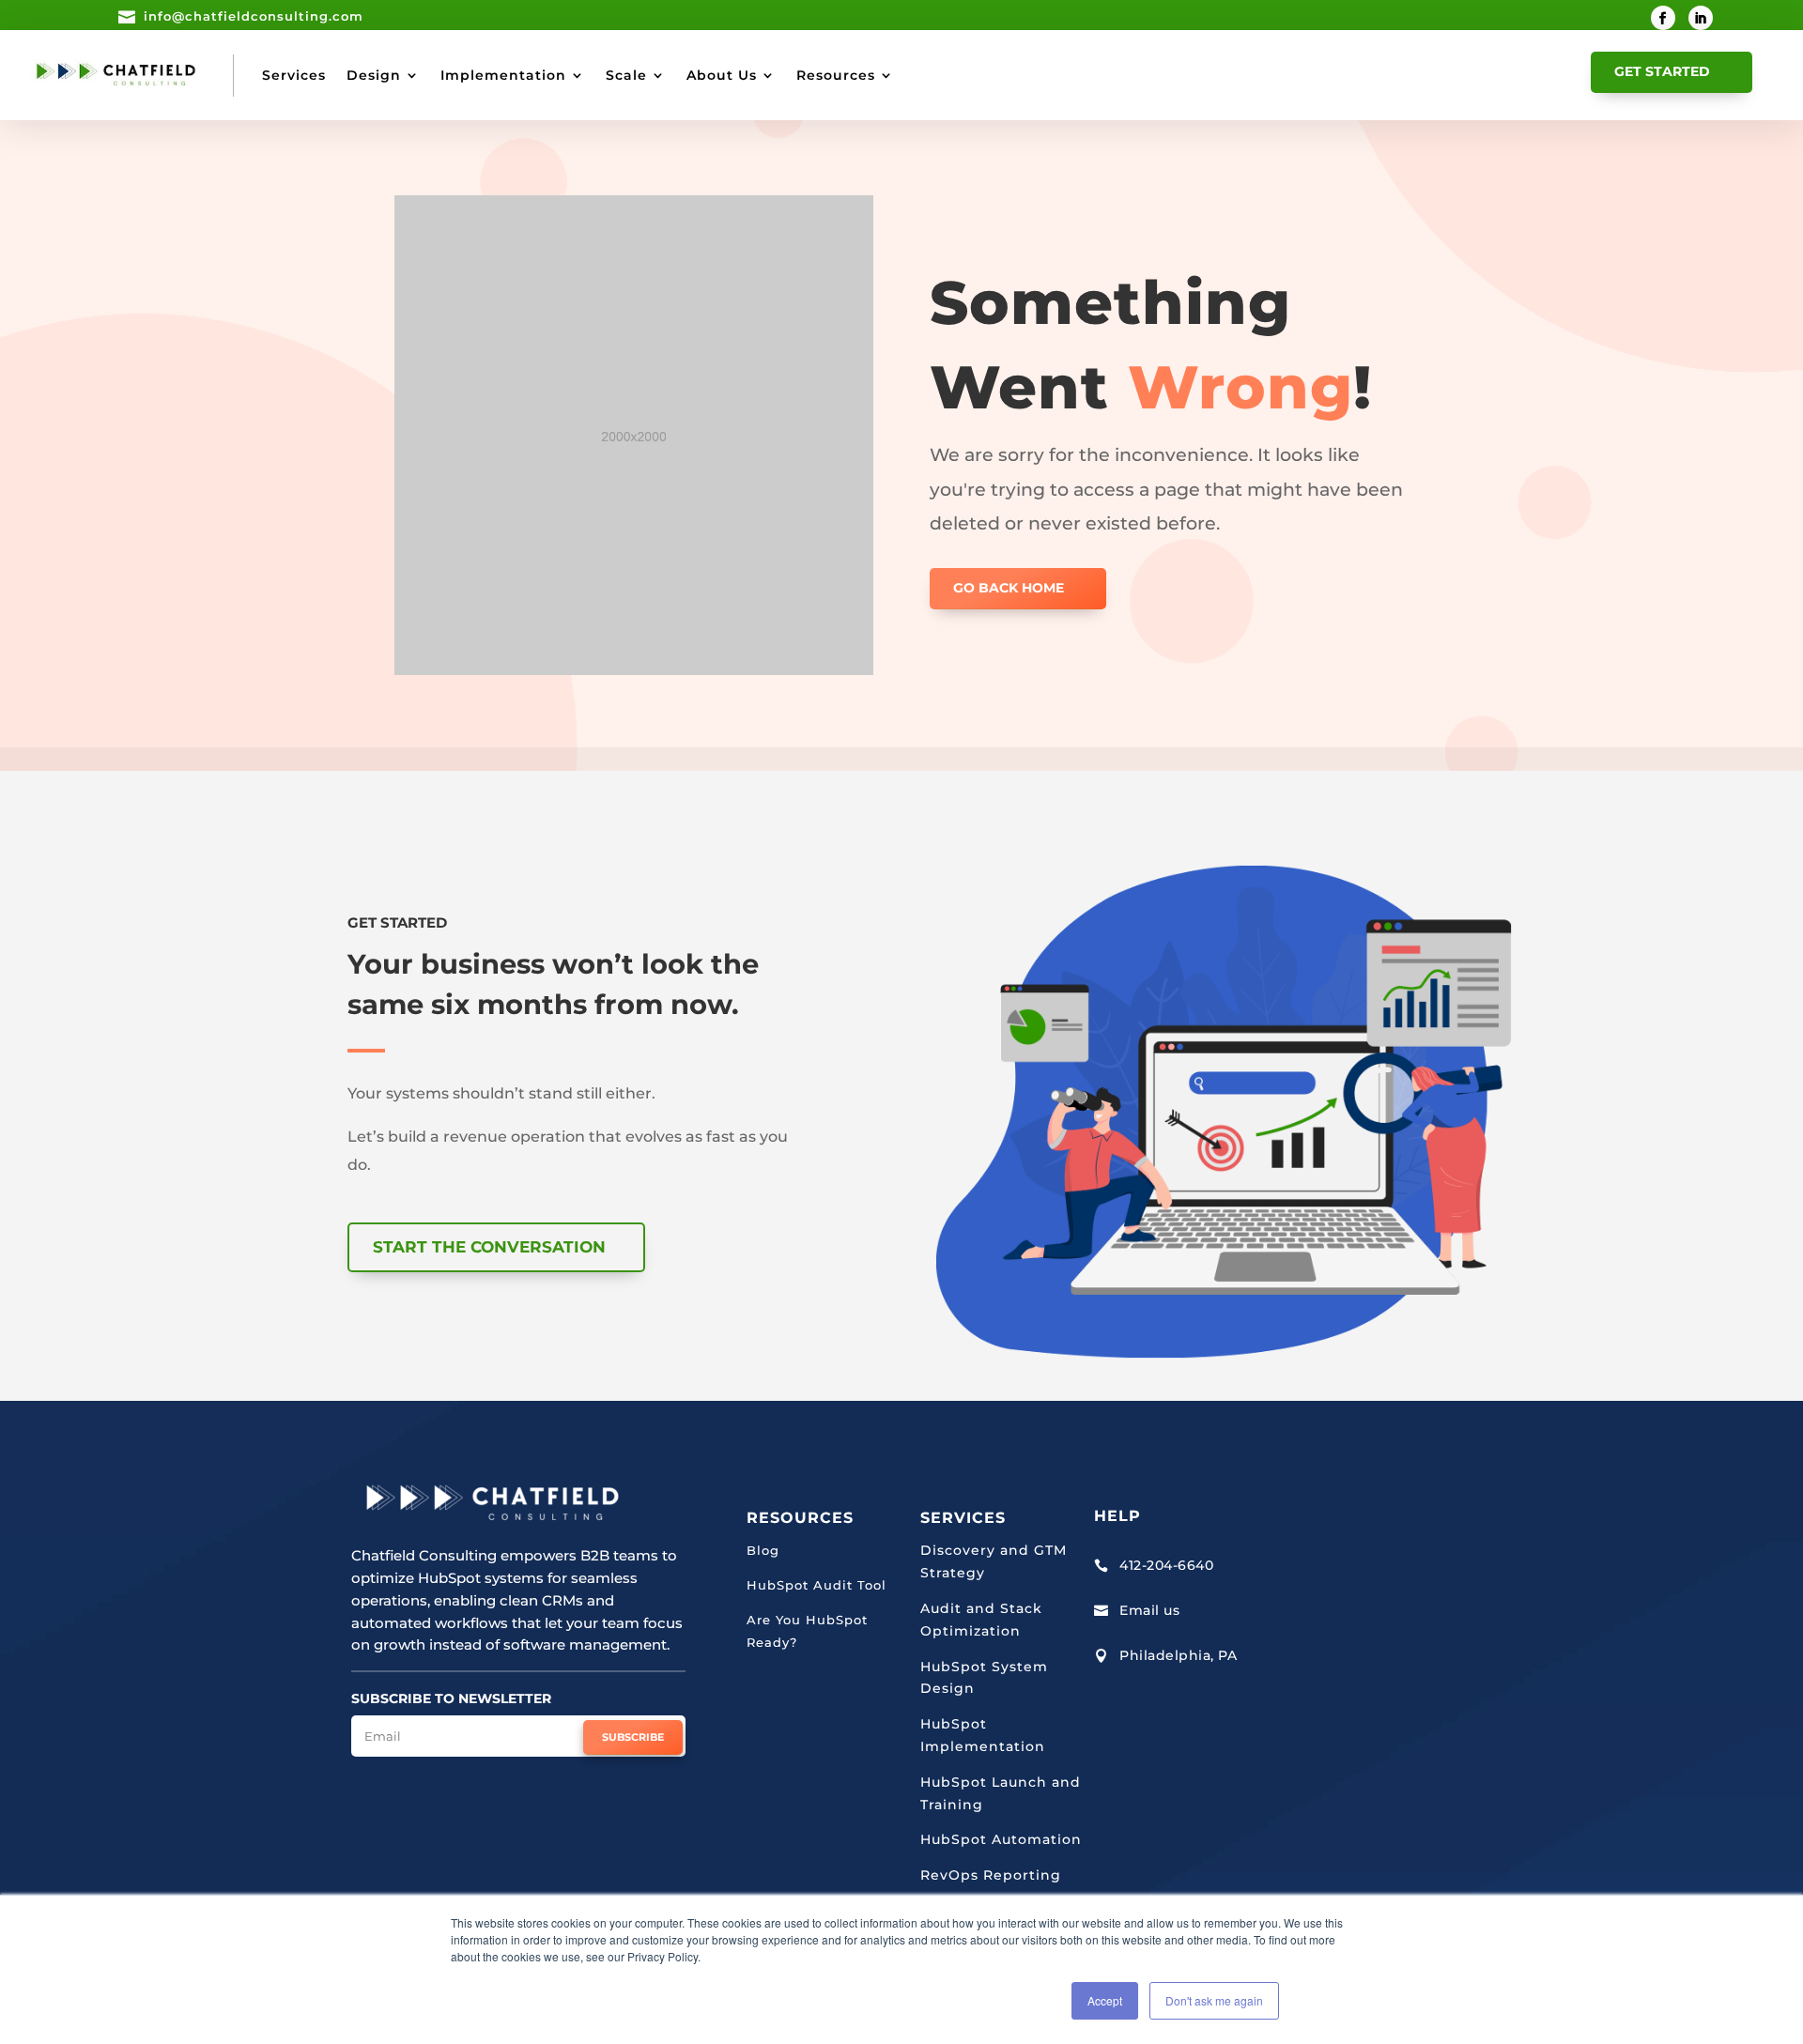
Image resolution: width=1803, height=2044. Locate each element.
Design (374, 75)
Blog (763, 1550)
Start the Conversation (489, 1247)
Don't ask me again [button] (1214, 2000)
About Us (722, 75)
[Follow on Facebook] (1663, 18)
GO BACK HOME (1009, 588)
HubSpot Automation (1001, 1839)
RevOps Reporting (991, 1875)
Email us (1149, 1610)
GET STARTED (1662, 71)
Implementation (503, 75)
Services (294, 75)
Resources (836, 75)
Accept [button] (1105, 2000)
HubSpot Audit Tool (817, 1585)
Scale (626, 75)
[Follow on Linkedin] (1701, 18)
